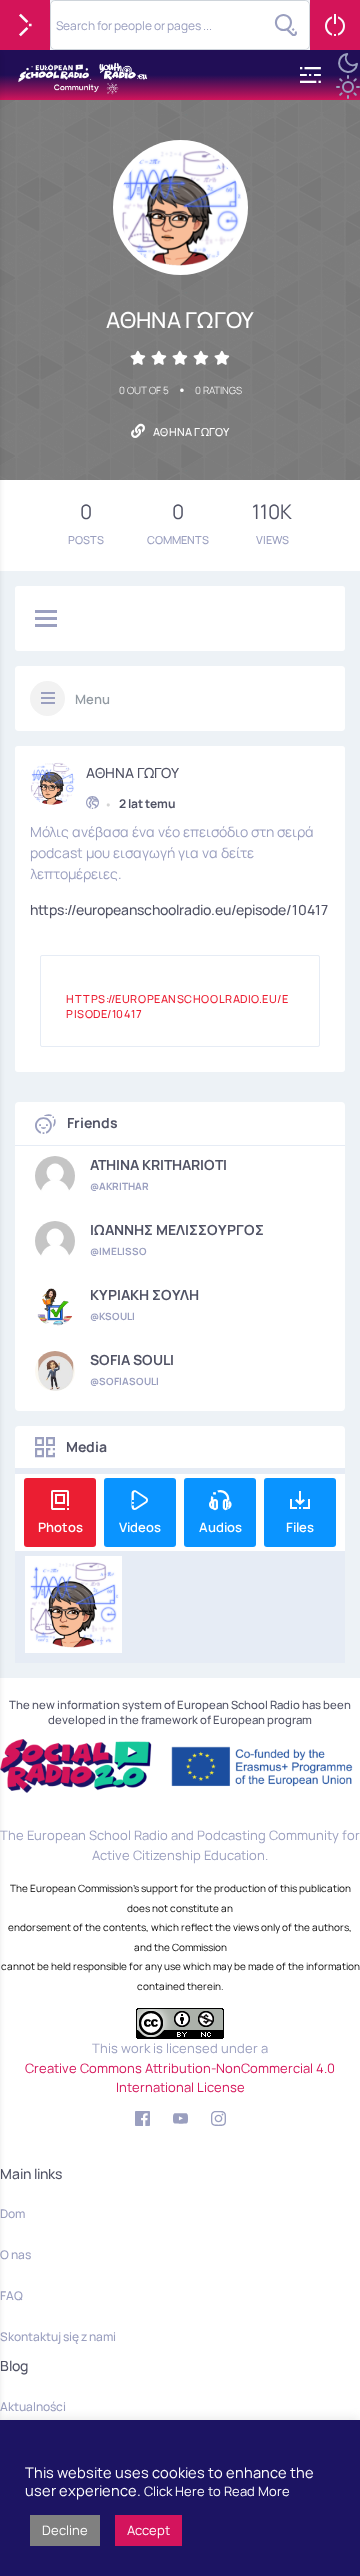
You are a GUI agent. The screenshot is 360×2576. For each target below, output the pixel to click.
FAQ (11, 2295)
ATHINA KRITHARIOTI (158, 1165)
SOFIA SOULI (132, 1360)
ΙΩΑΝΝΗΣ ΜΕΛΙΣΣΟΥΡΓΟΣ (177, 1230)
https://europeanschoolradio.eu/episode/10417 (179, 909)
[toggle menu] (46, 620)
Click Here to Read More (217, 2491)
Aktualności (33, 2406)
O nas (15, 2254)
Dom (12, 2213)
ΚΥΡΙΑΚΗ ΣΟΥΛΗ (144, 1295)
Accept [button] (148, 2530)
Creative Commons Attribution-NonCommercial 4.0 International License (180, 2078)
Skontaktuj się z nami (58, 2336)
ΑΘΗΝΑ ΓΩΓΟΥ (132, 773)
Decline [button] (65, 2530)
